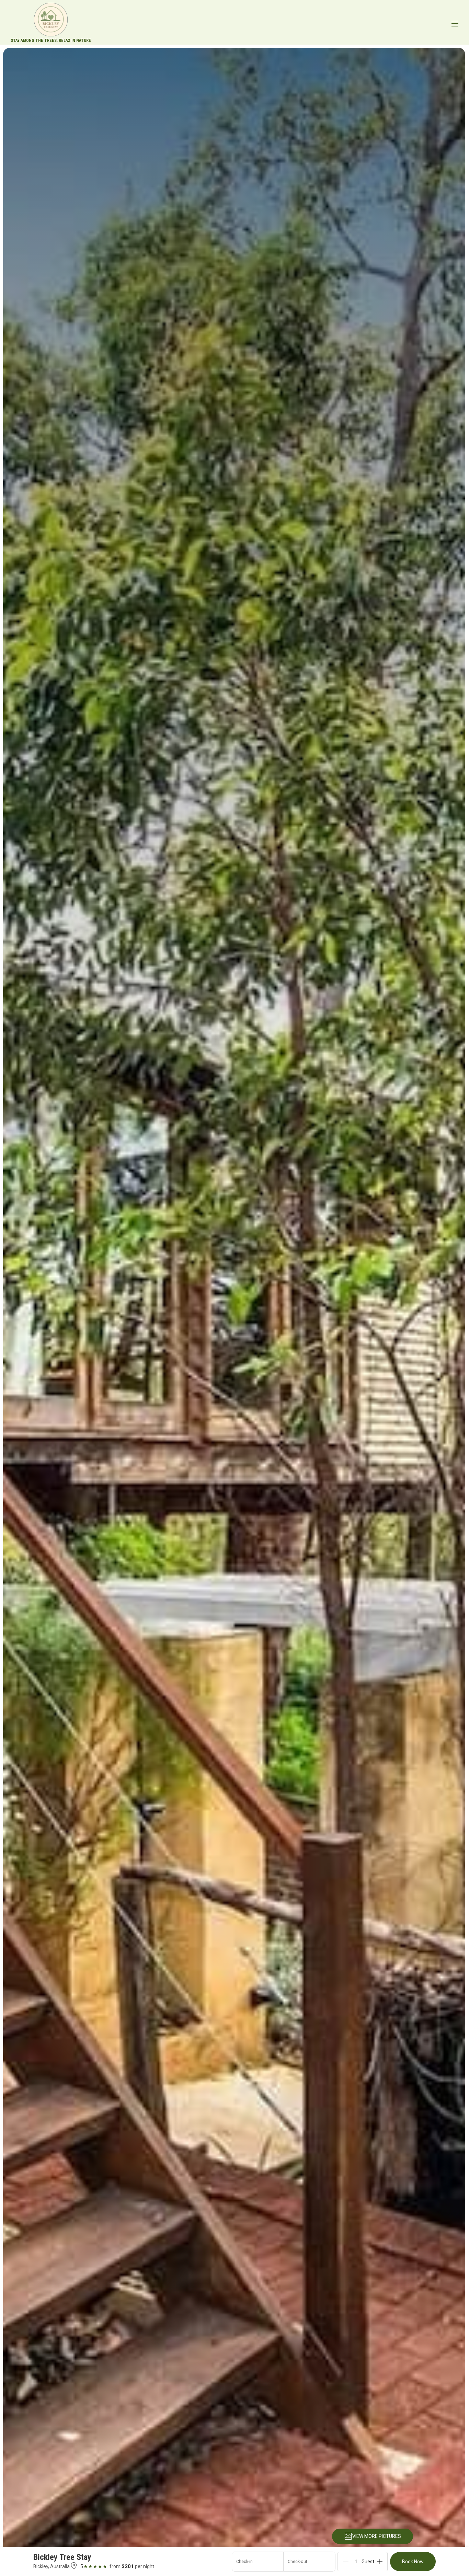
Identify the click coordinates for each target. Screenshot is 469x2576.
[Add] (380, 2562)
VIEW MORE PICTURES (377, 2536)
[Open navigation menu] (455, 24)
